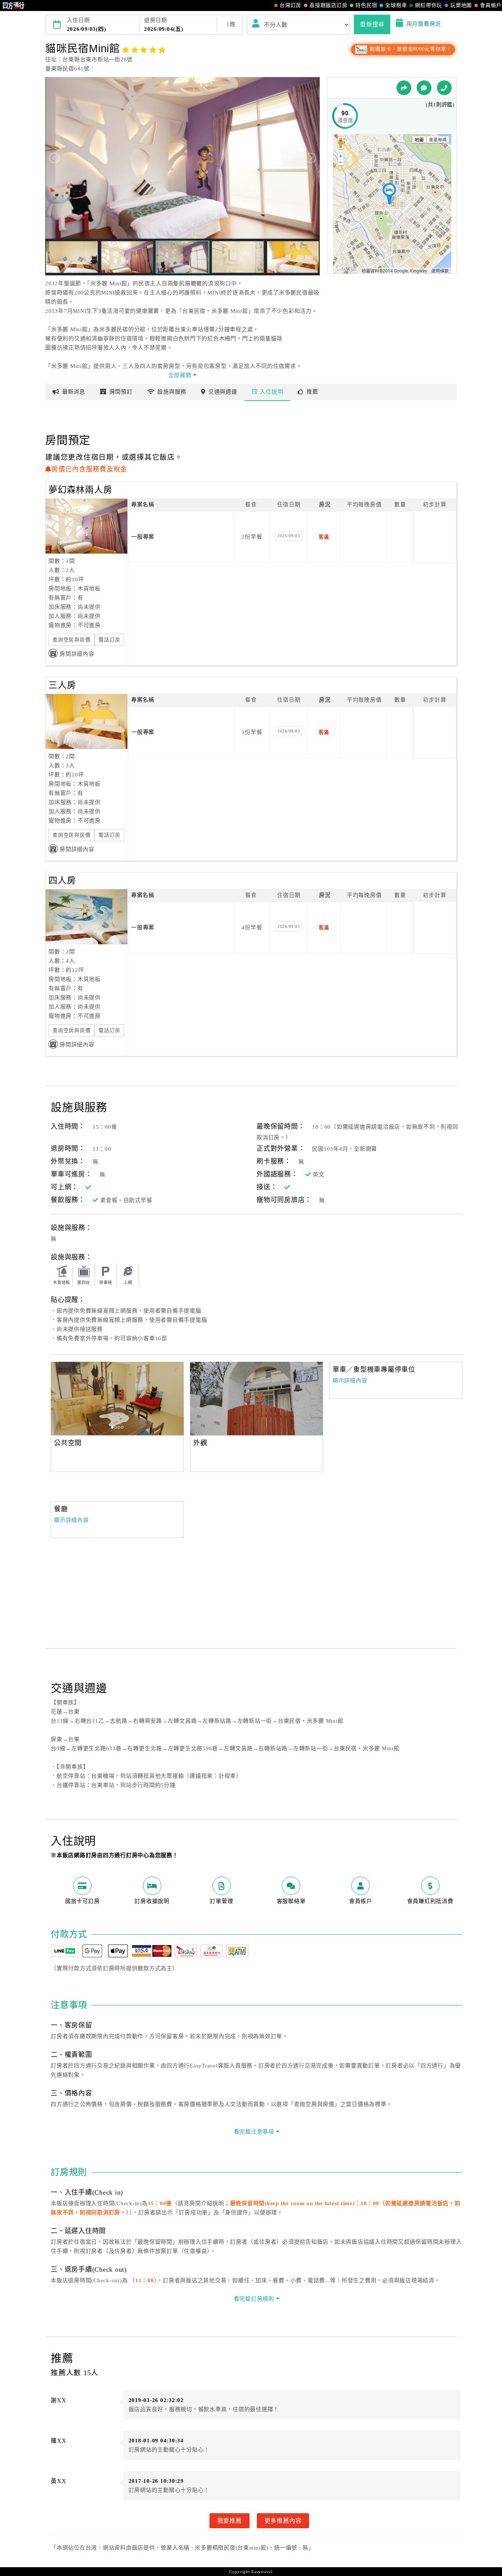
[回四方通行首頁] (14, 6)
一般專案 (143, 537)
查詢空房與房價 (71, 640)
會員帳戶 (491, 5)
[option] (117, 1399)
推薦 (312, 392)
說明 (271, 392)
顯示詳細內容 (350, 1381)
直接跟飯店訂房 (328, 5)
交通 (223, 392)
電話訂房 (109, 640)
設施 (172, 392)
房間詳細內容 (77, 654)
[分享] (404, 88)
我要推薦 (230, 2521)
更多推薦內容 (283, 2521)
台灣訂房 (291, 5)
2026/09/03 (289, 536)
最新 (74, 392)
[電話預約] (444, 88)
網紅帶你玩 (429, 5)
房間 (121, 392)
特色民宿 (366, 5)
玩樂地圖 (461, 5)
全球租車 (396, 5)
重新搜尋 (372, 24)
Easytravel (262, 2572)
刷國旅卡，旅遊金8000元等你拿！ (410, 49)
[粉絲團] (424, 88)
